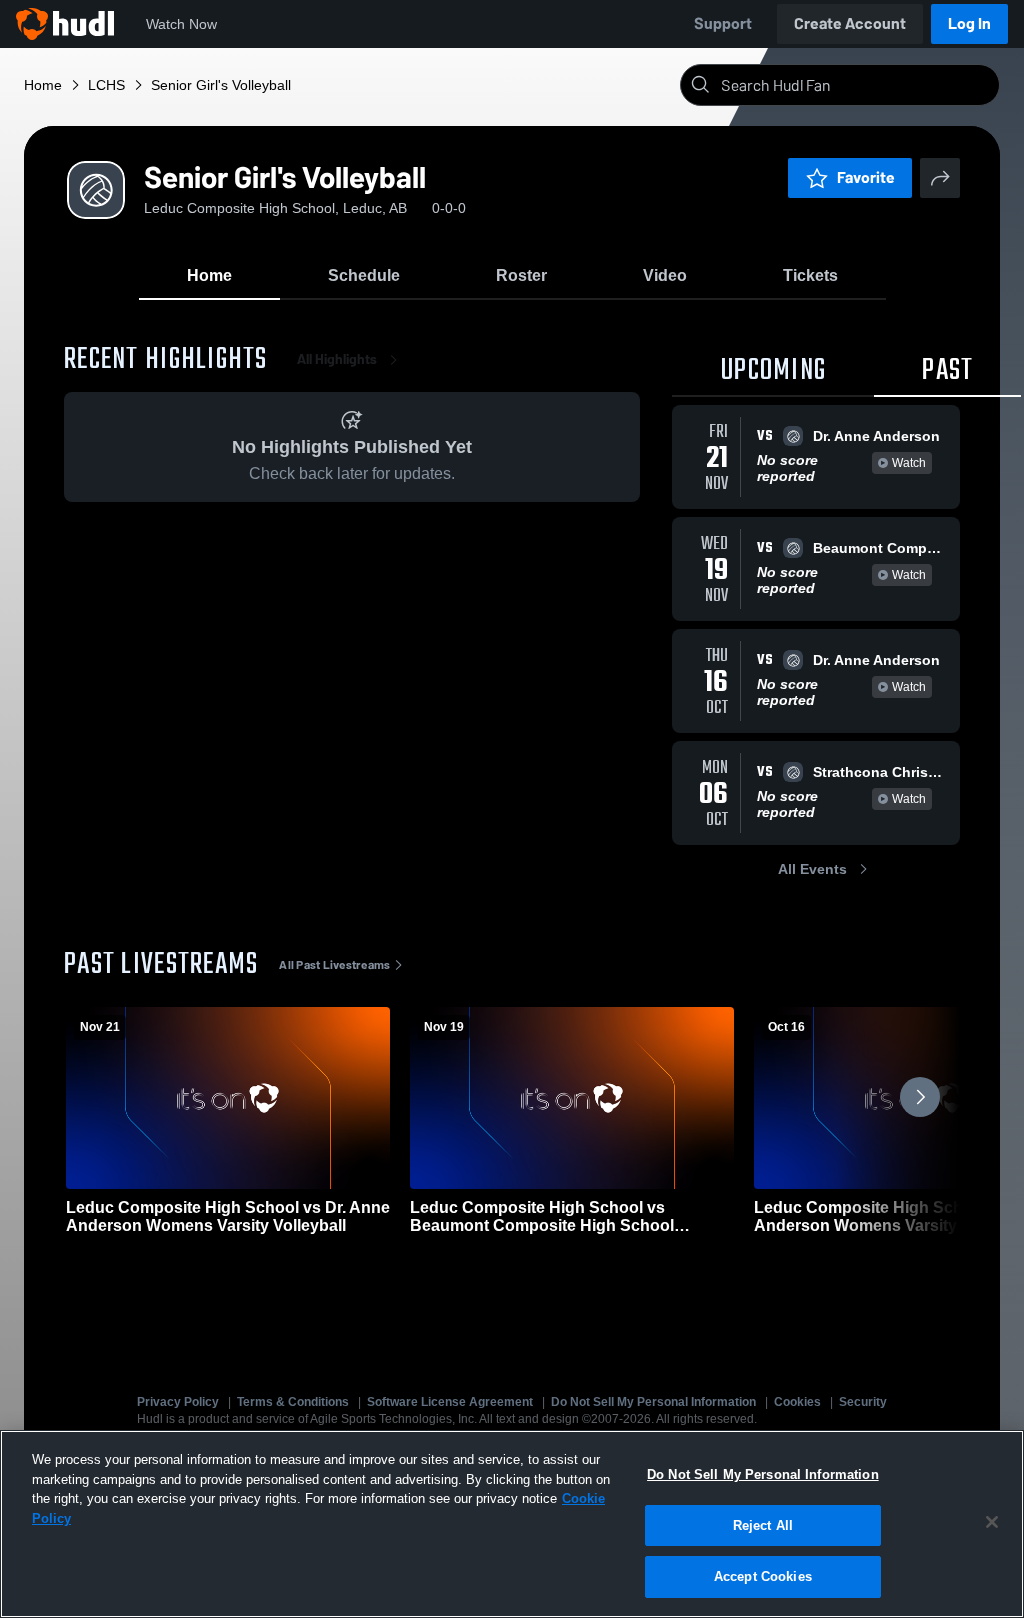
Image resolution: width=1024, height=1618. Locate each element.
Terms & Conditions (293, 1402)
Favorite (866, 177)
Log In (969, 23)
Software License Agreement (450, 1402)
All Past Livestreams (334, 965)
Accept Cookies (763, 1576)
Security (863, 1402)
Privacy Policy (178, 1402)
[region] (512, 1524)
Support (723, 23)
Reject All (763, 1525)
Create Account (850, 23)
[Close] (992, 1522)
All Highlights (337, 359)
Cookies (797, 1402)
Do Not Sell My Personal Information (653, 1402)
